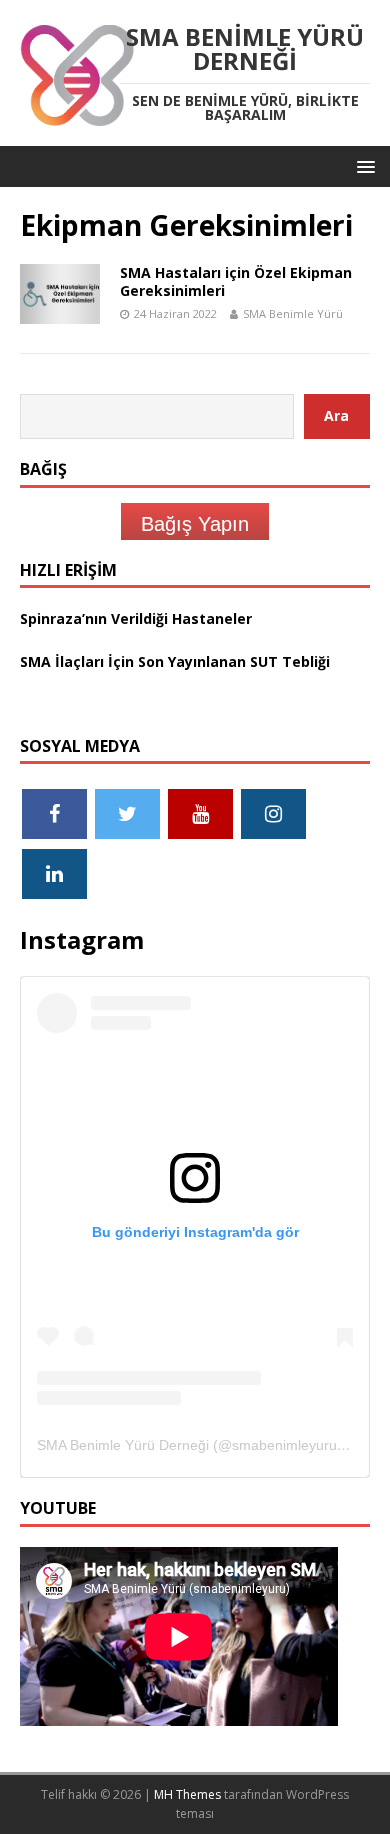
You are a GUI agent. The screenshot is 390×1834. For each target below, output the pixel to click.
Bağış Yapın (195, 524)
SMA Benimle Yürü (293, 313)
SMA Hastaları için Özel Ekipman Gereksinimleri (236, 281)
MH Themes (187, 1794)
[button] (362, 165)
